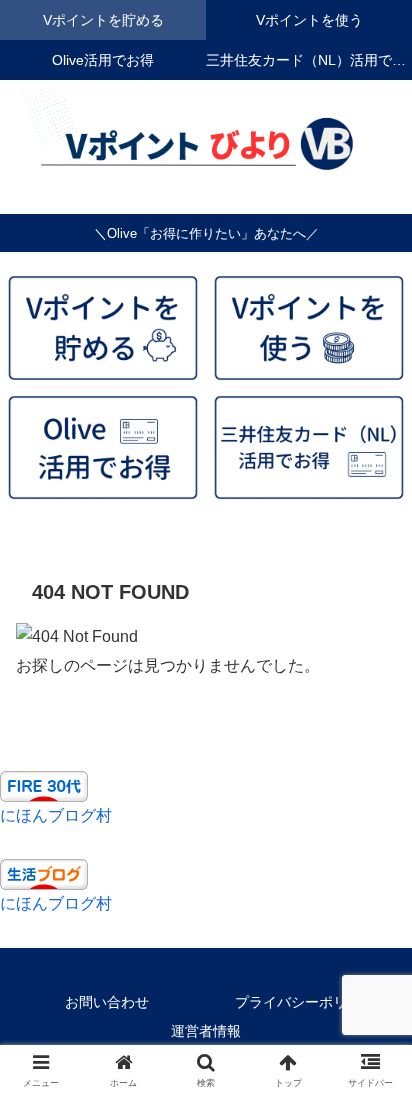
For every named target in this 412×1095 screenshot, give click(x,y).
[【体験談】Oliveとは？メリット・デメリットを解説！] (103, 447)
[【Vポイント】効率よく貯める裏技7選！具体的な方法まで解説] (103, 327)
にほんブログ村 (56, 815)
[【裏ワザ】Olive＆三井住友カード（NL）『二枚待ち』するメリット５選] (309, 447)
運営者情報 (206, 1031)
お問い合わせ (107, 1002)
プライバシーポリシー (305, 1002)
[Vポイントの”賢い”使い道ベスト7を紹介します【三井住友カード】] (309, 327)
